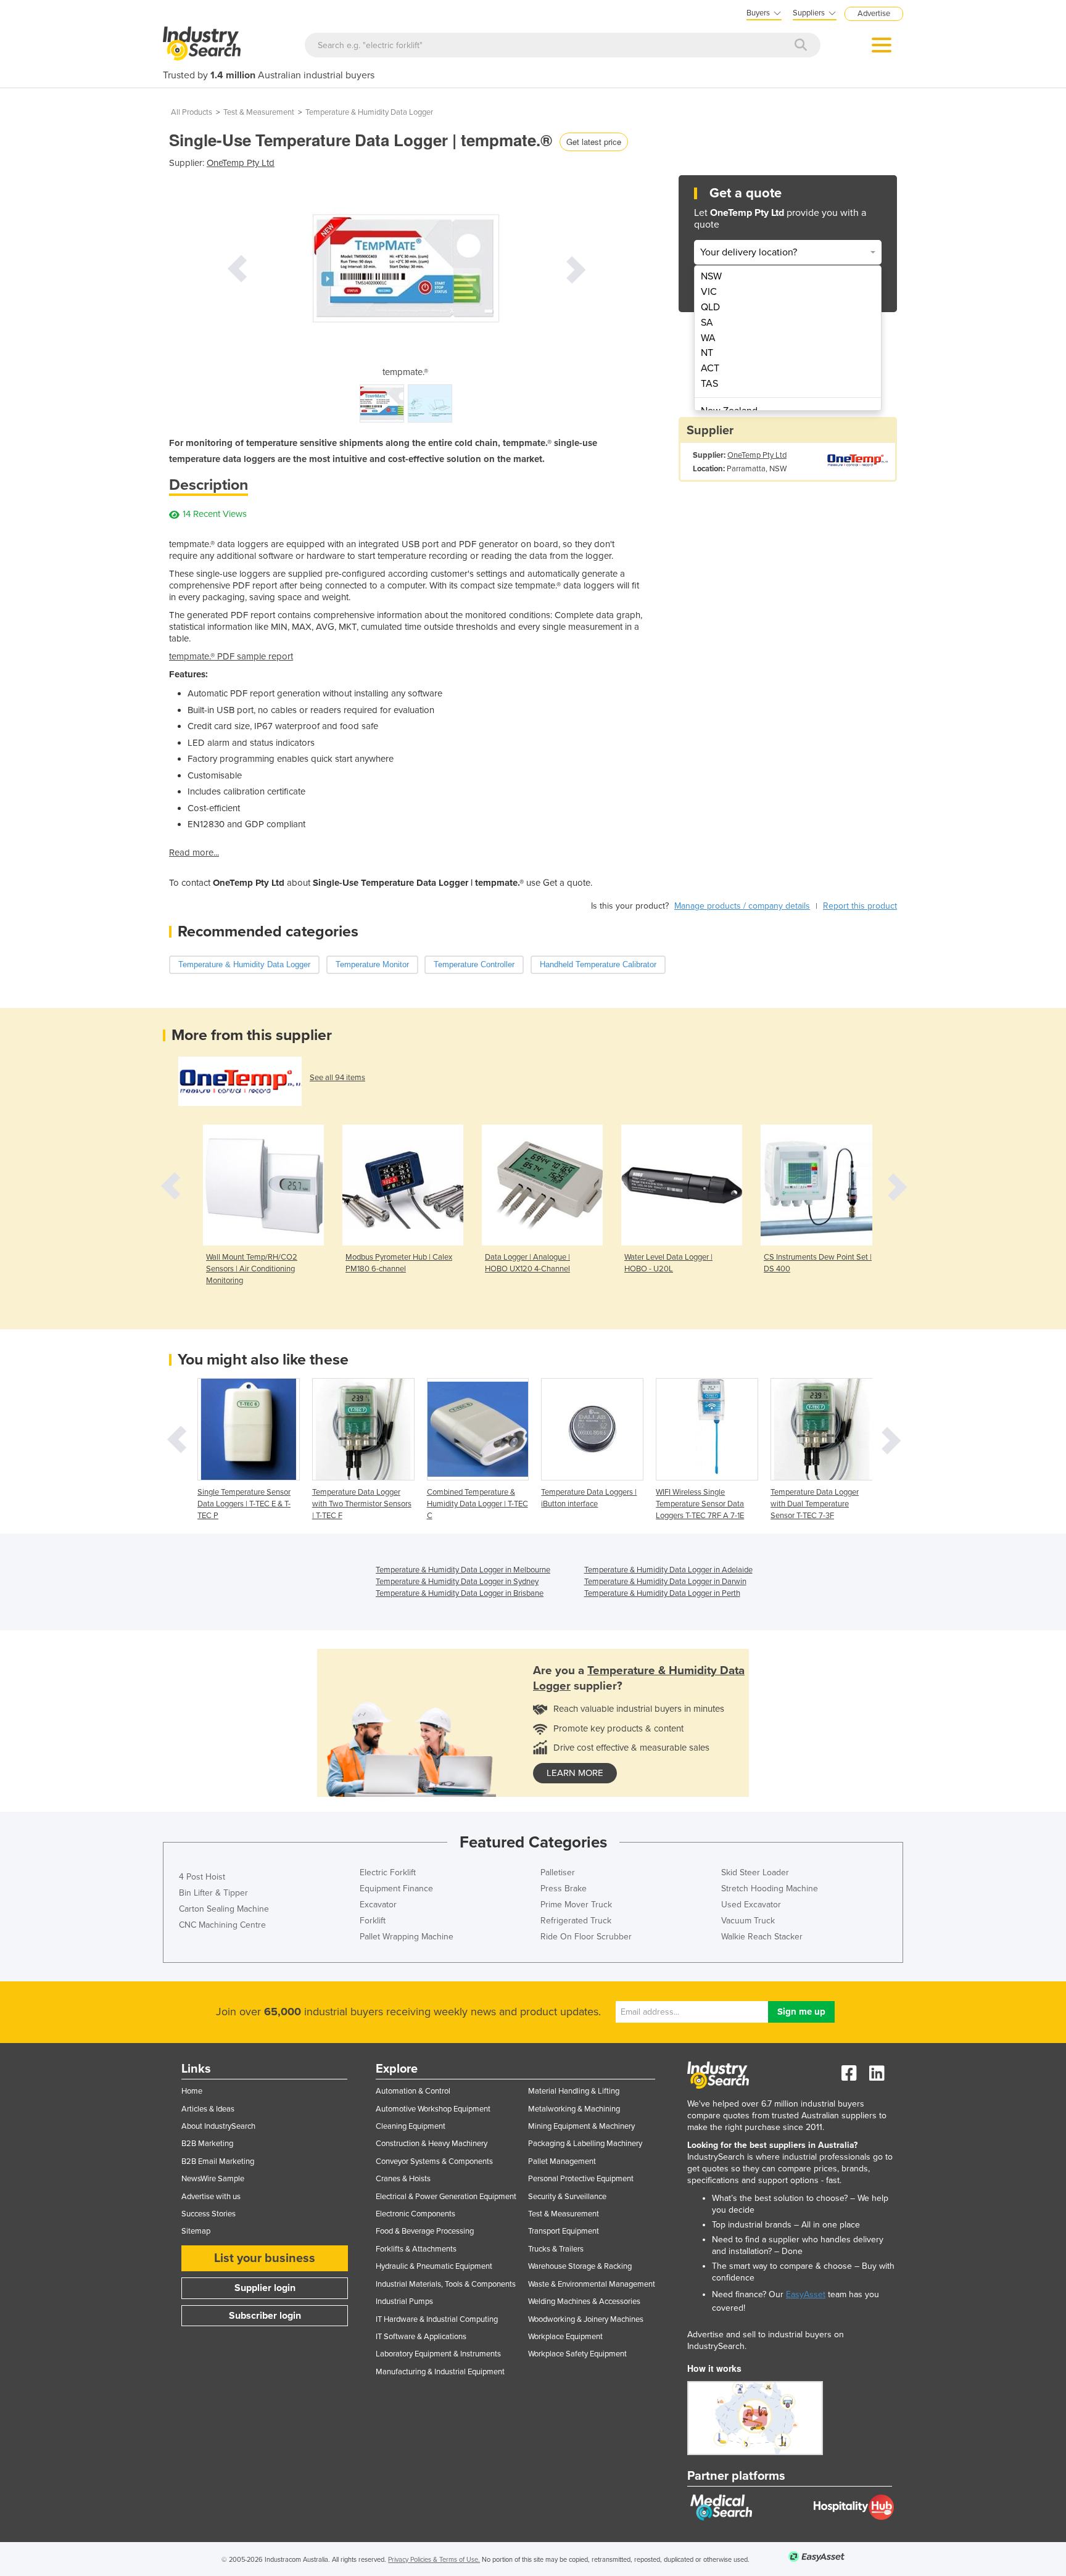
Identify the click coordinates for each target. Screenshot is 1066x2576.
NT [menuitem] (707, 353)
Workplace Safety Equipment (577, 2354)
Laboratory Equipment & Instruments (438, 2354)
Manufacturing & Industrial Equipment (440, 2372)
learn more (575, 1773)
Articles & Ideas (208, 2109)
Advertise (874, 14)
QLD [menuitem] (710, 307)
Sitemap (196, 2231)
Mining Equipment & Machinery (581, 2126)
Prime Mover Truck (576, 1905)
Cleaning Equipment (411, 2126)
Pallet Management (562, 2161)
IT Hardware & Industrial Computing (437, 2319)
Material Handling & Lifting (574, 2091)
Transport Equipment (564, 2231)
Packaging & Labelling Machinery (585, 2144)
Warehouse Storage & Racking (580, 2266)
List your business (265, 2258)
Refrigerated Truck (576, 1921)
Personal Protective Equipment (581, 2179)
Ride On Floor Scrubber (586, 1937)
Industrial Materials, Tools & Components (446, 2284)
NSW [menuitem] (711, 276)
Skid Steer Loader (755, 1872)
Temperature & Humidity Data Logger (369, 112)
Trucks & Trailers (556, 2249)
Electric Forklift (388, 1872)
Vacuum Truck (748, 1921)
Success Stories (209, 2214)
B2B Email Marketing (218, 2161)
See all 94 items (337, 1078)
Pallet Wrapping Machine (407, 1937)
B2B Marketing (207, 2144)
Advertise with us (211, 2197)
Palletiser (558, 1872)
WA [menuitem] (708, 338)
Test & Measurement (259, 112)
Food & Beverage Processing (425, 2231)
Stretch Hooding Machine (770, 1889)
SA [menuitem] (707, 323)
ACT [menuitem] (710, 368)
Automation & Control (413, 2091)
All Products (192, 112)
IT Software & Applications (421, 2337)
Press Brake (564, 1889)
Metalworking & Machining (574, 2109)
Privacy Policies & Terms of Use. (434, 2560)
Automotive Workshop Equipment (433, 2109)
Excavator (378, 1905)
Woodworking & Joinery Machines (586, 2319)
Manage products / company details (742, 906)
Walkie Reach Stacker (762, 1937)
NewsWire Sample (213, 2179)
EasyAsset (806, 2294)
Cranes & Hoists (403, 2179)
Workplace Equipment (565, 2337)
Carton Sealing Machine (224, 1909)
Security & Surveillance (567, 2197)
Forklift (373, 1921)
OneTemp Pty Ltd (241, 163)
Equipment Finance (396, 1889)
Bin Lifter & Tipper (213, 1893)
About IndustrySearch (218, 2126)
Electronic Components (415, 2214)
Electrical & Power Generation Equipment (446, 2197)
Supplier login (265, 2288)
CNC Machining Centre (222, 1925)
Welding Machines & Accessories (584, 2301)
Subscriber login (265, 2316)
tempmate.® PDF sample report (231, 656)
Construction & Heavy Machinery (432, 2144)
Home (192, 2091)
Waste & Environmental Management (592, 2284)
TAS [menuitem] (709, 384)
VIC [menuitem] (709, 292)
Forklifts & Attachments (416, 2249)
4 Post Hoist (202, 1877)
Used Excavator (751, 1905)
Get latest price (594, 142)
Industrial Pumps (404, 2301)
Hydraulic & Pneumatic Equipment (434, 2266)
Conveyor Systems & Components (434, 2161)
